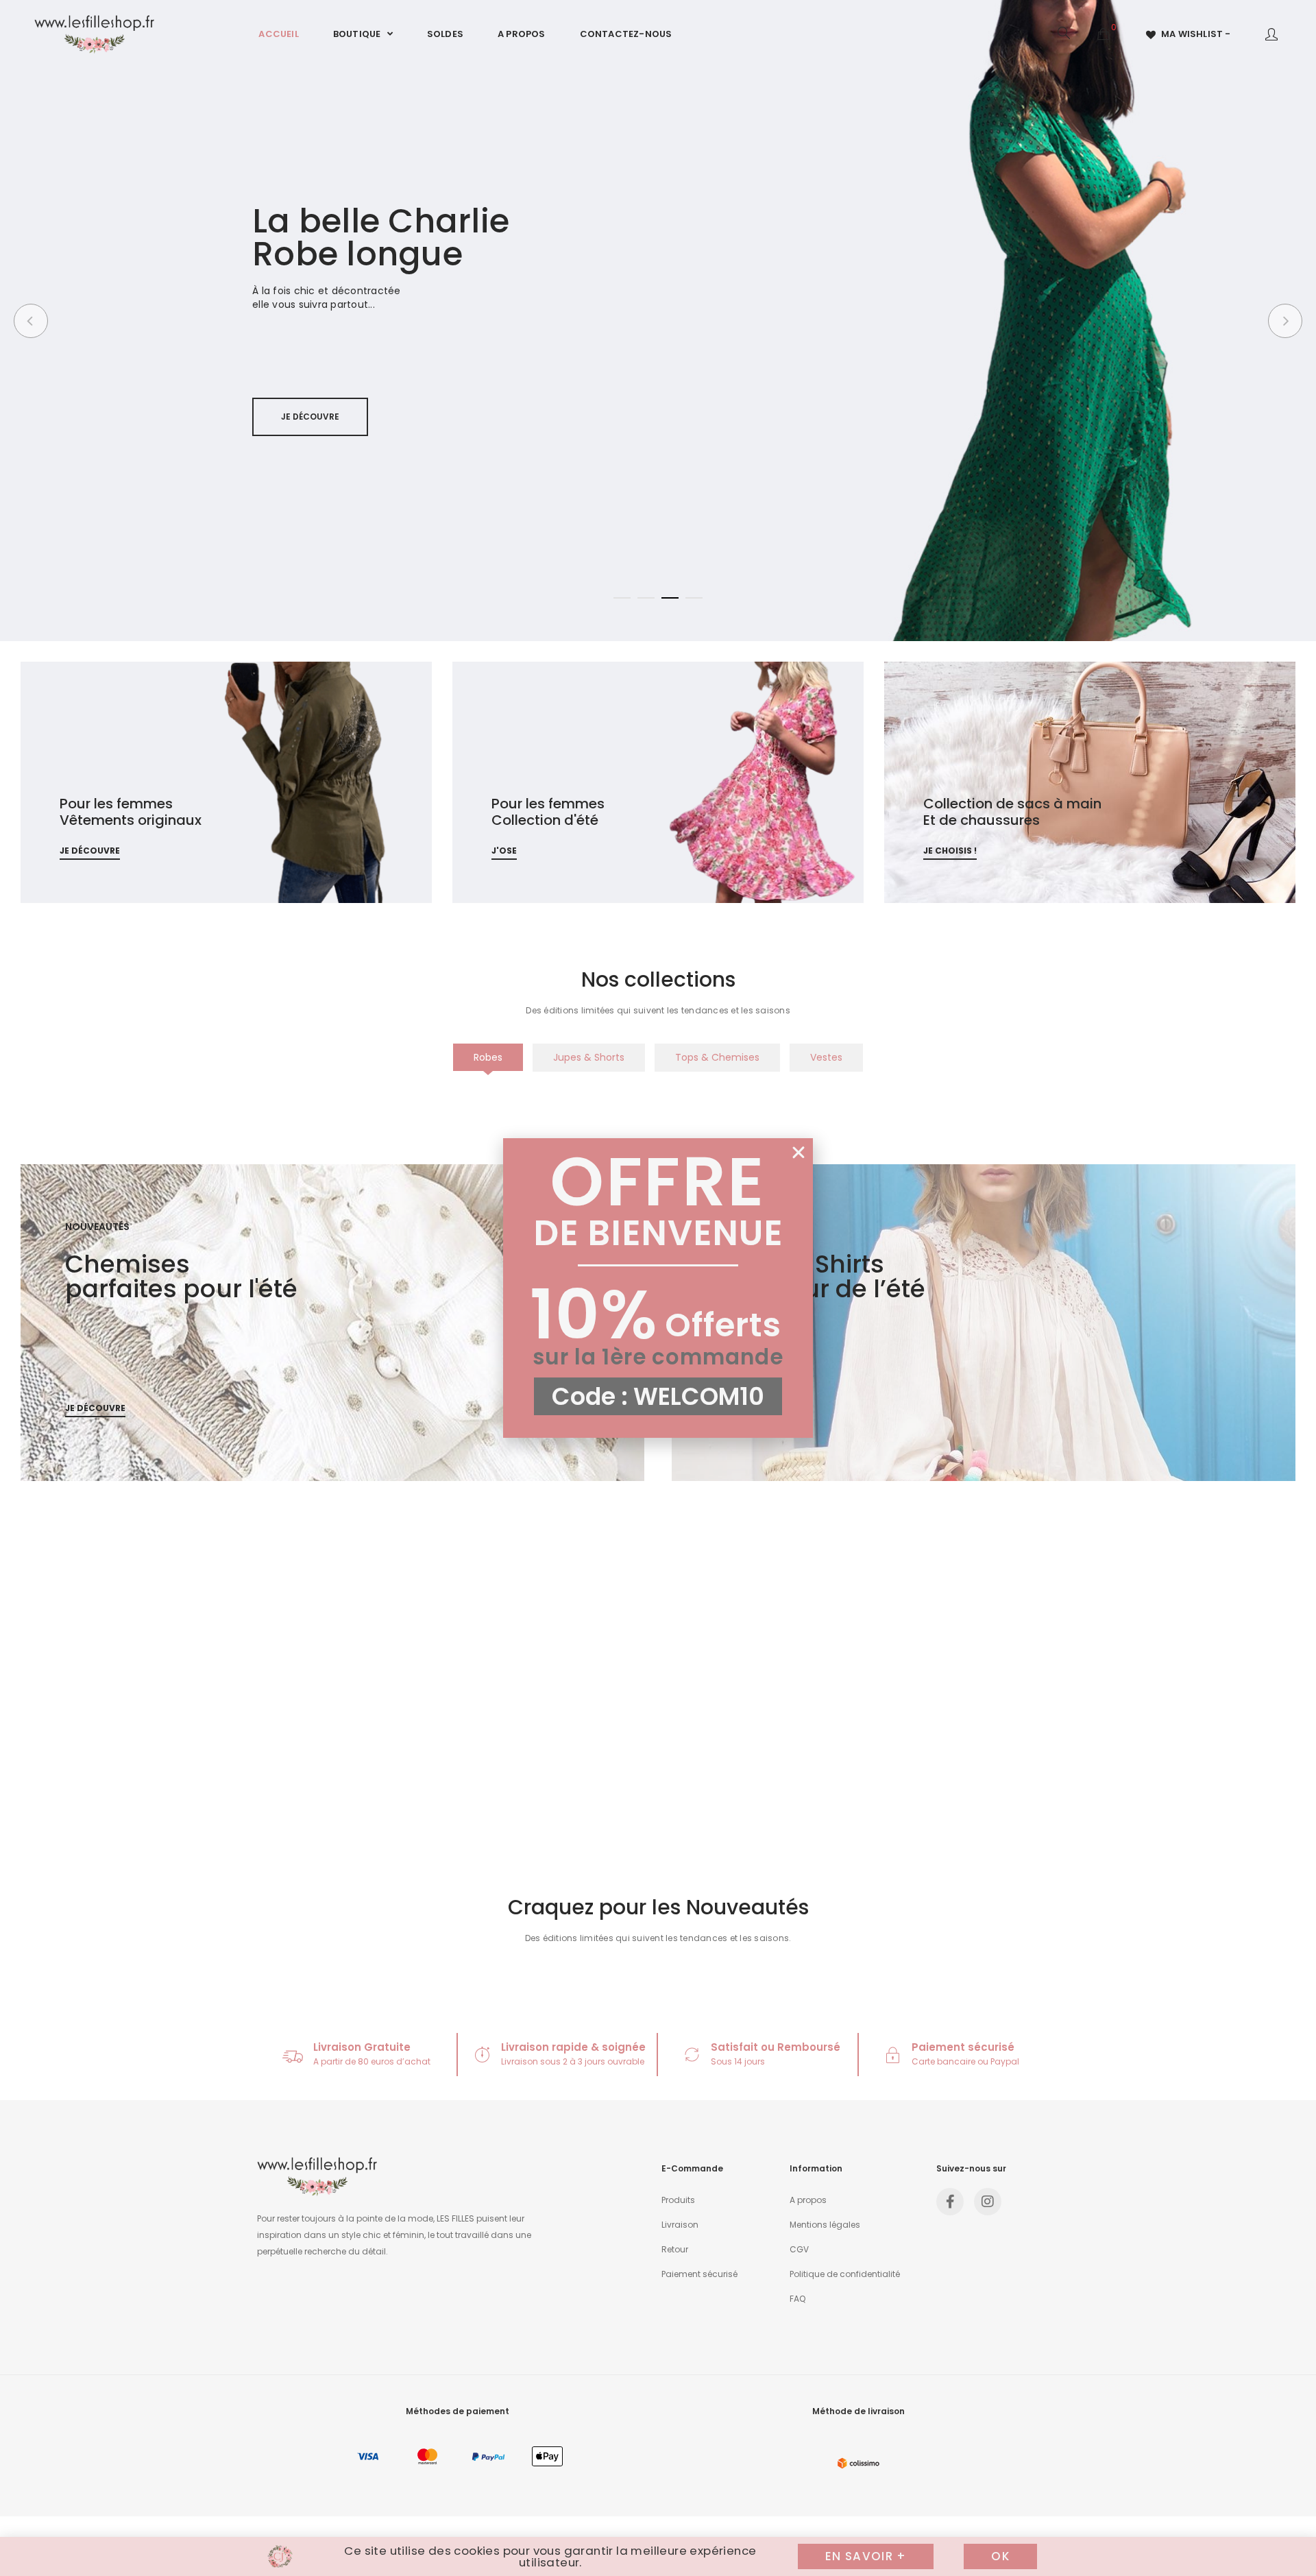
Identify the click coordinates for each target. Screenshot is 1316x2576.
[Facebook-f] (950, 2202)
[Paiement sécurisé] (893, 2055)
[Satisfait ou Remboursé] (692, 2055)
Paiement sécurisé (963, 2047)
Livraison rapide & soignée (573, 2047)
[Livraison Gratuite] (293, 2055)
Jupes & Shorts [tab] (589, 1057)
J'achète (301, 445)
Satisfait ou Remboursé (776, 2047)
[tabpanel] (658, 1115)
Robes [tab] (488, 1057)
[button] (799, 1153)
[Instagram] (988, 2202)
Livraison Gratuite (362, 2047)
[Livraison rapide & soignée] (482, 2055)
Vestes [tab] (826, 1057)
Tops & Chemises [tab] (717, 1057)
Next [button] (1285, 321)
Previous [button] (31, 321)
